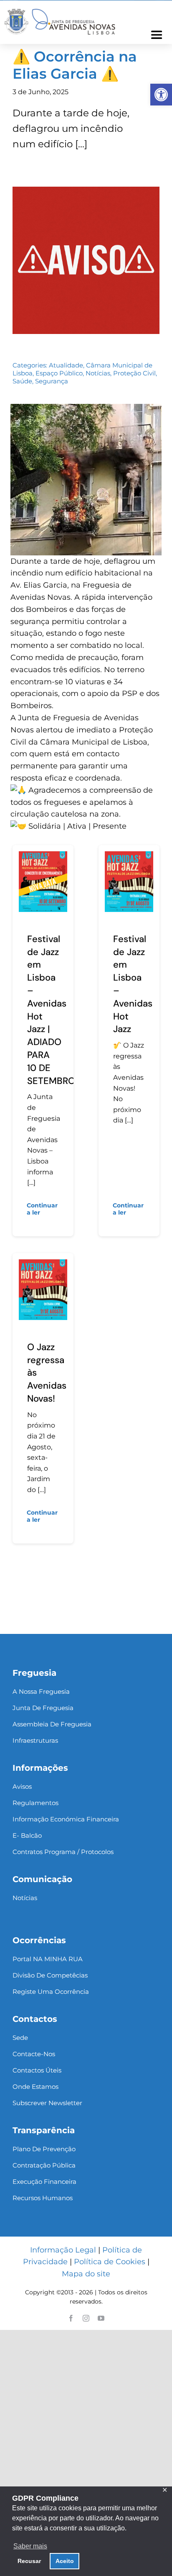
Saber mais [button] (30, 2546)
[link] (161, 95)
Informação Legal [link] (63, 2250)
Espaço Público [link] (59, 373)
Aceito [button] (65, 2561)
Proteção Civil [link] (134, 373)
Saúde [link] (22, 381)
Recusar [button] (29, 2561)
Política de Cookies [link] (110, 2262)
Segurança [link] (52, 381)
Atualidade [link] (66, 365)
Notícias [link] (98, 373)
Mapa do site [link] (86, 2274)
